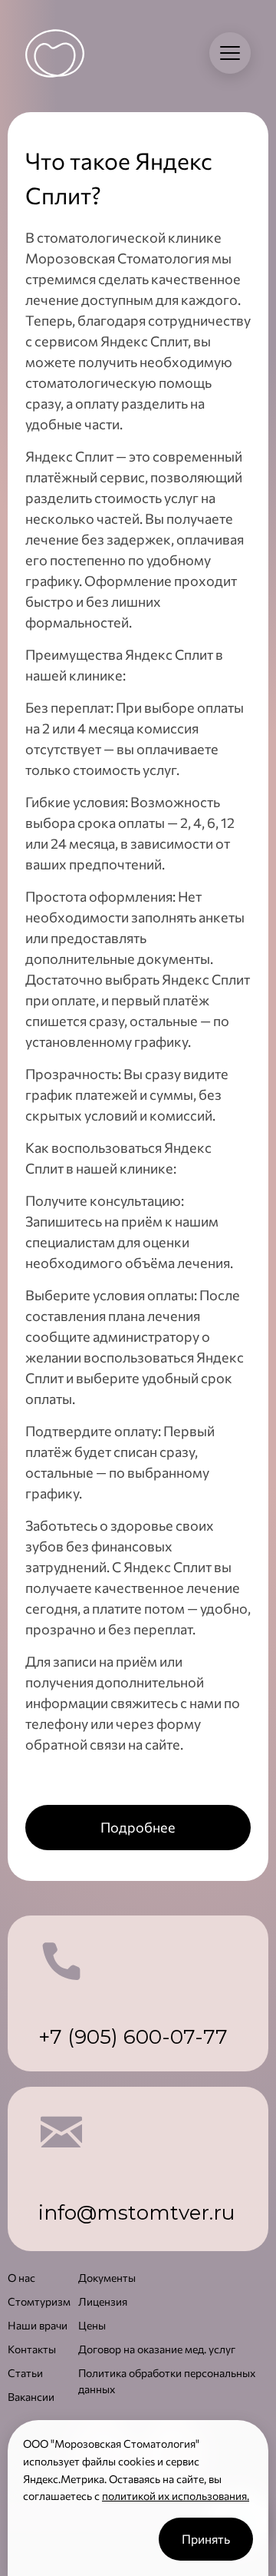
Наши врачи (38, 2325)
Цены (92, 2325)
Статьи (25, 2373)
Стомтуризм (39, 2301)
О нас (21, 2278)
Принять (206, 2539)
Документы (107, 2278)
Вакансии (31, 2397)
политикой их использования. (176, 2496)
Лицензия (103, 2301)
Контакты (32, 2349)
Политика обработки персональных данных (167, 2381)
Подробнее (138, 1827)
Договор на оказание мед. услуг (157, 2349)
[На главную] (55, 53)
